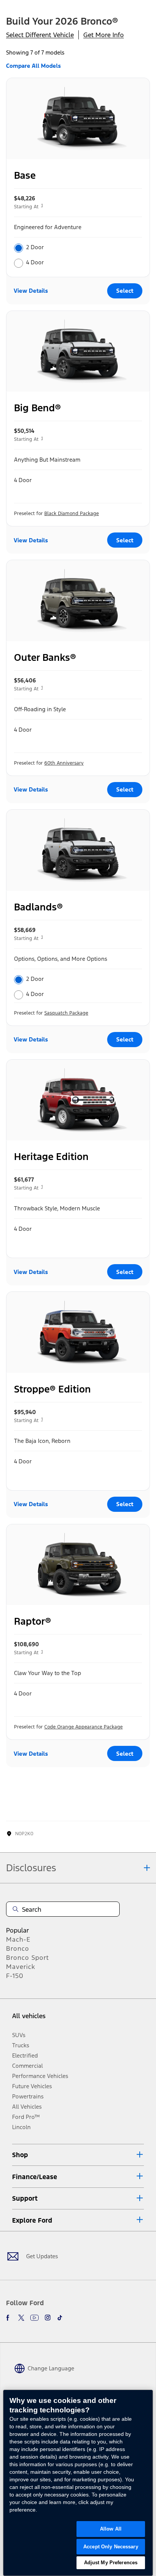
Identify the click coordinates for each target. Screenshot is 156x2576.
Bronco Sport (27, 1958)
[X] (21, 2318)
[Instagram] (48, 2318)
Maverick (21, 1967)
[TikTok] (60, 2318)
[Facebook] (9, 2318)
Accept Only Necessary (111, 2547)
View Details (31, 291)
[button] (78, 2155)
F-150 (15, 1976)
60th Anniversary (64, 763)
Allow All (111, 2529)
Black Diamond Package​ (72, 514)
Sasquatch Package (66, 1013)
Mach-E (18, 1939)
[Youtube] (34, 2318)
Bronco (18, 1948)
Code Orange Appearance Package (83, 1727)
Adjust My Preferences (111, 2563)
